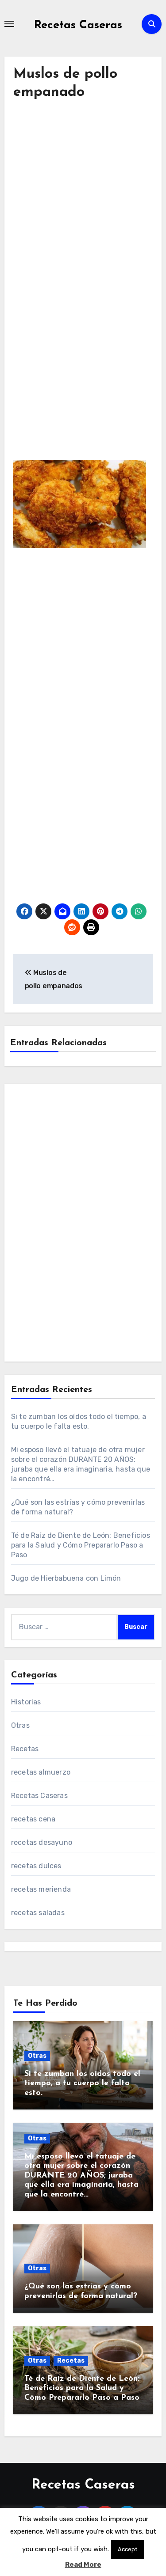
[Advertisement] (83, 211)
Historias (26, 1702)
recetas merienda (41, 1889)
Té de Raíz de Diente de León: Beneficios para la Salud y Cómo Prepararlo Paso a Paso (81, 1545)
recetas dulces (36, 1866)
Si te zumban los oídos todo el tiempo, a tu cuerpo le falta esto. (82, 2084)
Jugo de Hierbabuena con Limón (66, 1578)
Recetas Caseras (78, 25)
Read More (83, 2565)
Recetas (25, 1749)
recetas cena (33, 1819)
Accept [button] (127, 2549)
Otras (20, 1725)
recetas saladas (38, 1913)
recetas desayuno (42, 1842)
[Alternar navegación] (9, 24)
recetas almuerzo (41, 1772)
